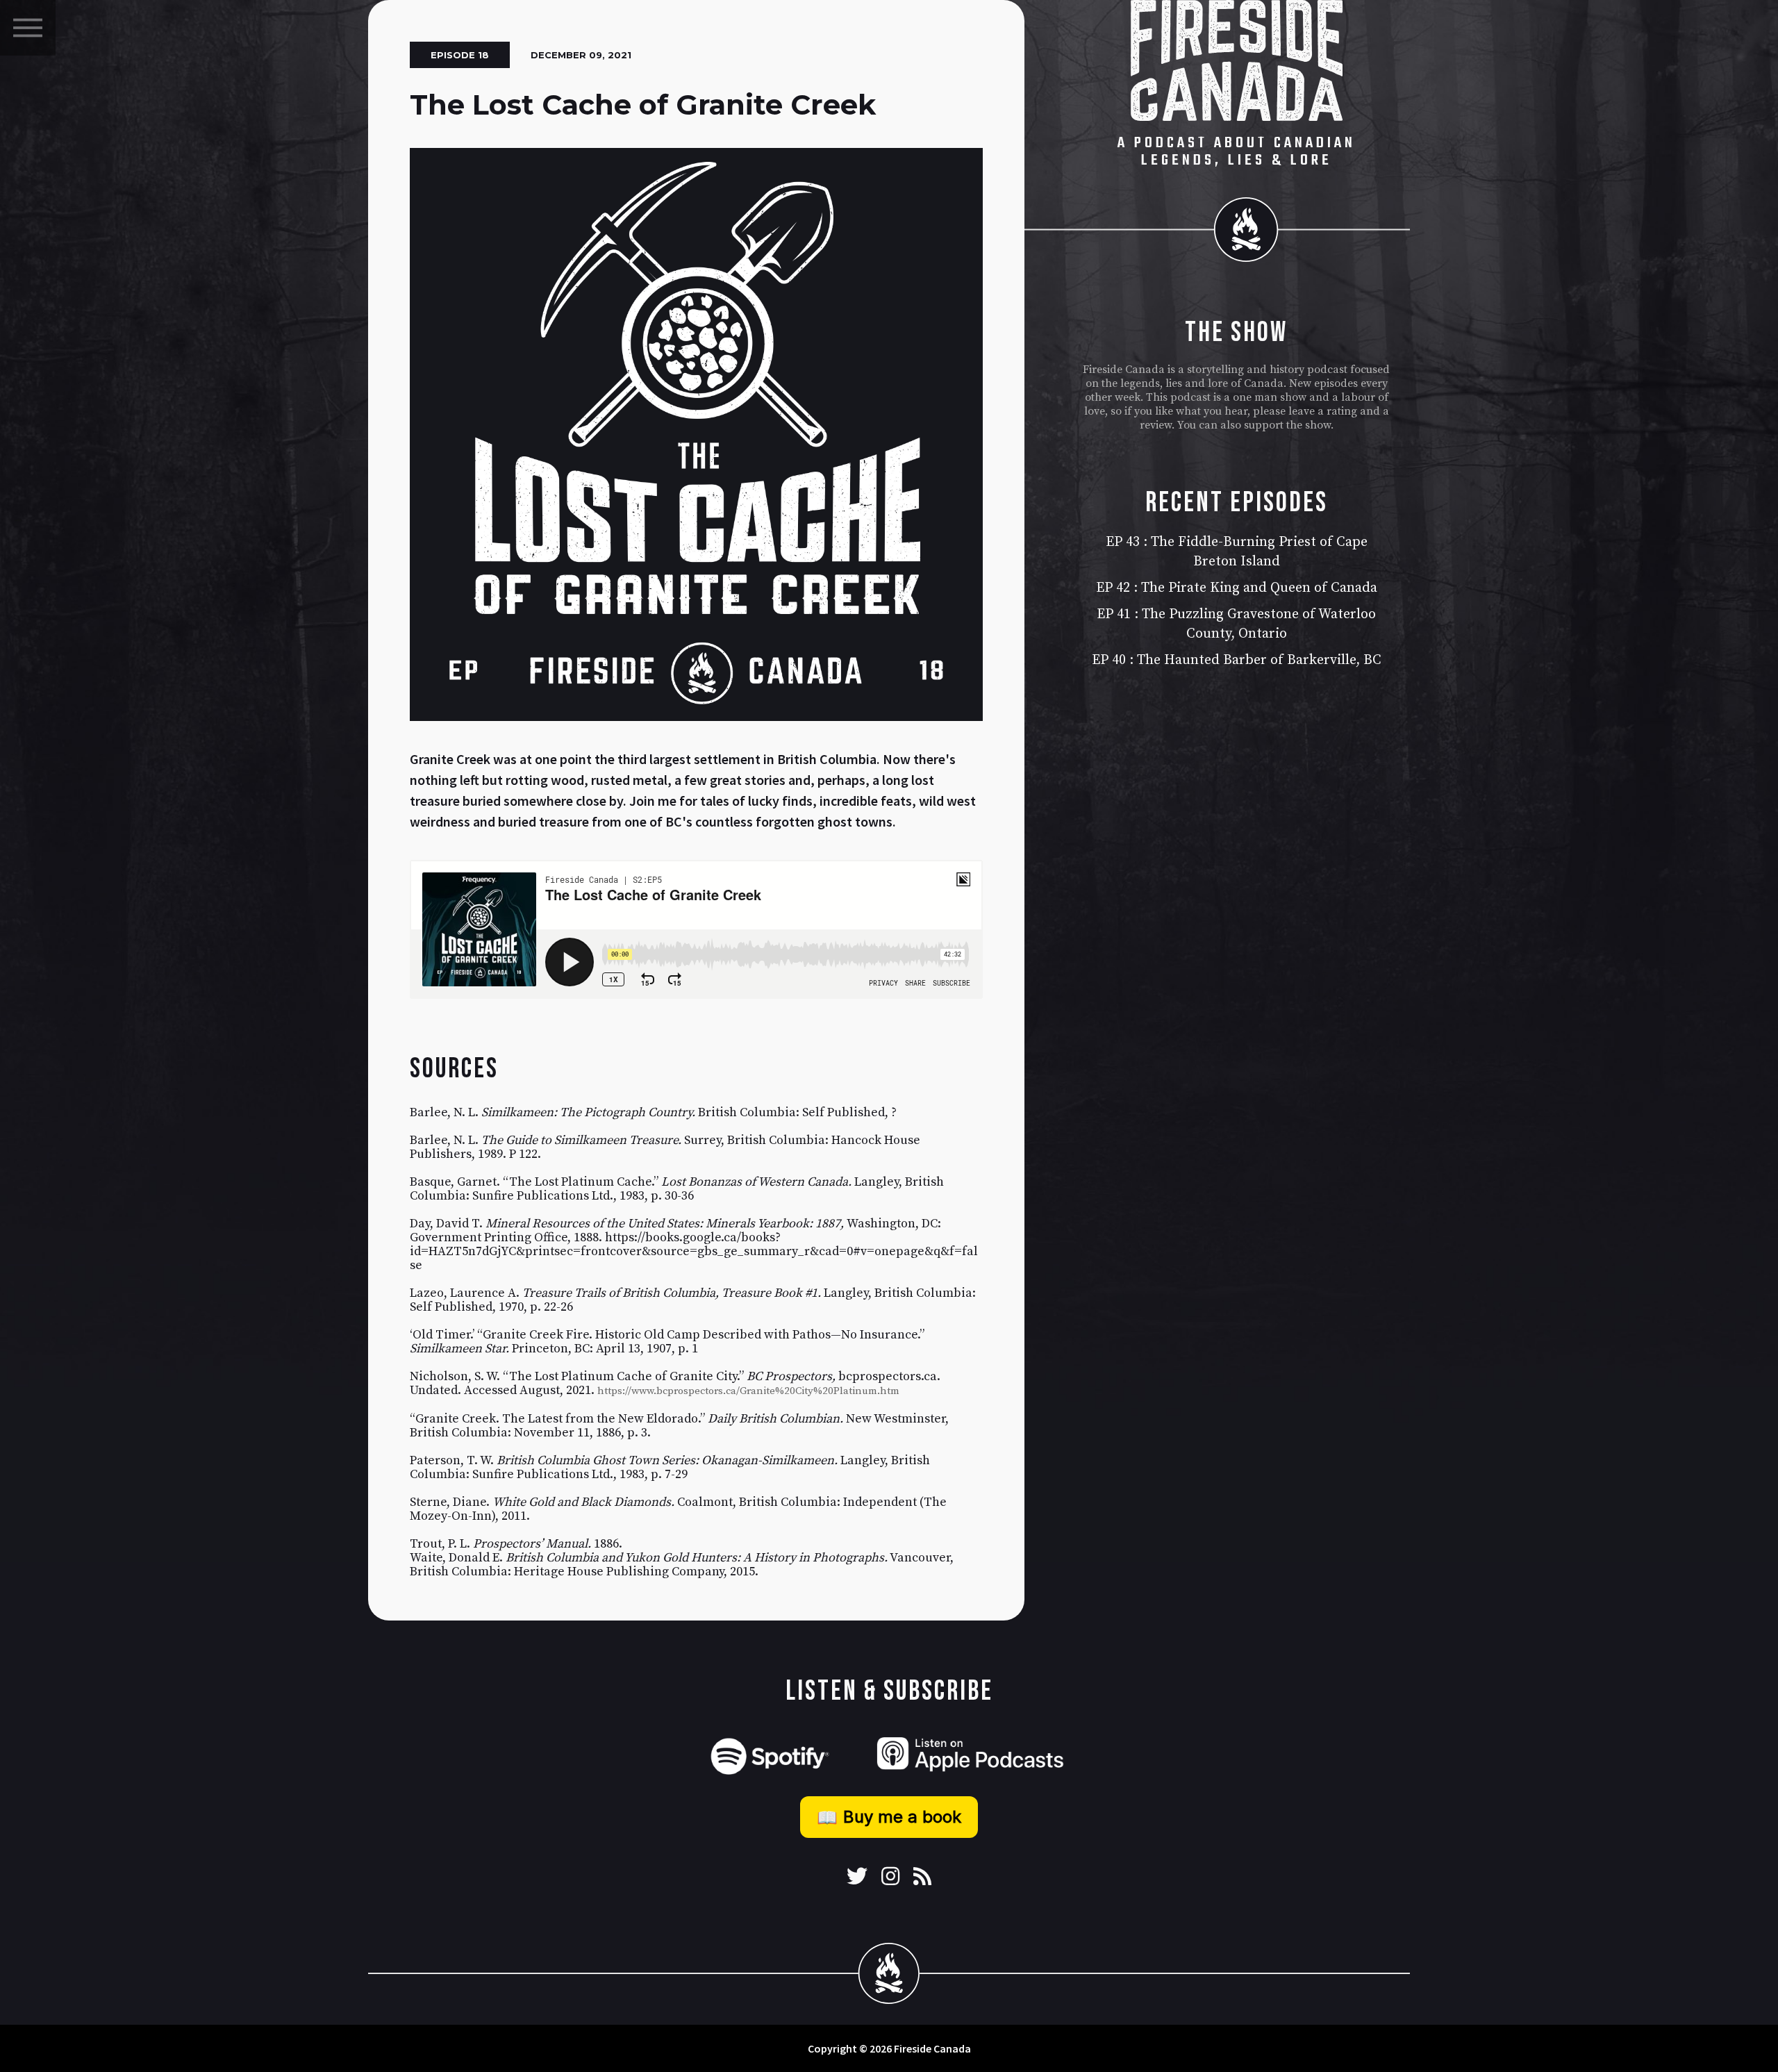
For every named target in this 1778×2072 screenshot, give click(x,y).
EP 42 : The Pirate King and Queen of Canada (1237, 588)
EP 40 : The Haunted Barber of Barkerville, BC (1237, 660)
